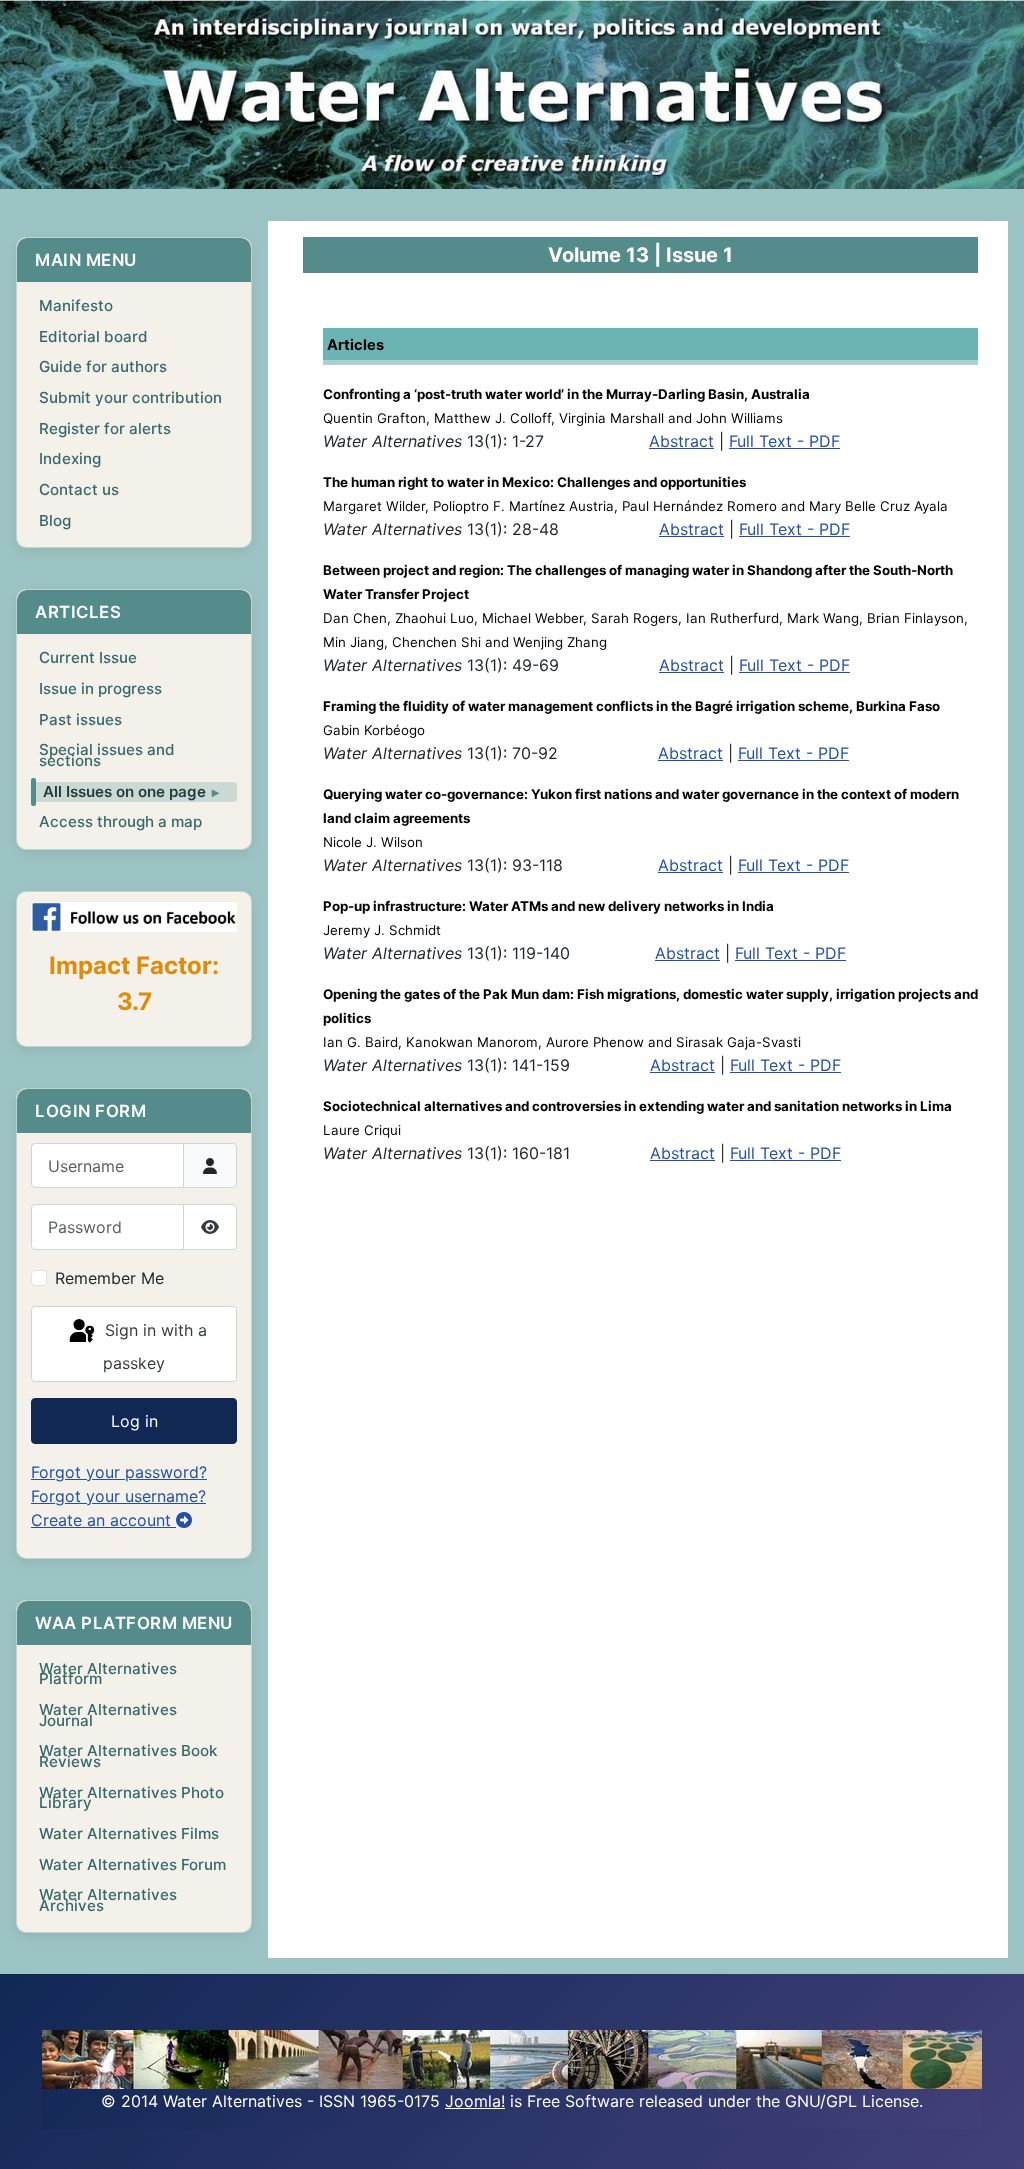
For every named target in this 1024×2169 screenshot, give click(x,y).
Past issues (80, 719)
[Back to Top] (989, 2132)
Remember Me (109, 1278)
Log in (134, 1421)
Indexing (70, 458)
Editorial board (93, 336)
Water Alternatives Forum (132, 1864)
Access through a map (120, 821)
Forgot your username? (118, 1496)
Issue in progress (100, 688)
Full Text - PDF (784, 441)
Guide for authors (103, 366)
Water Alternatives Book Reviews (128, 1756)
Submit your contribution (130, 397)
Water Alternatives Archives (108, 1900)
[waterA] (512, 94)
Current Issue (88, 657)
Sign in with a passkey (153, 1346)
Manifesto (76, 305)
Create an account (103, 1520)
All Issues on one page (124, 791)
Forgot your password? (119, 1472)
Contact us (79, 489)
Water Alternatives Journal (108, 1715)
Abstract (681, 441)
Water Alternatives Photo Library (131, 1798)
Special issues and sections (107, 755)
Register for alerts (105, 428)
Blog (55, 520)
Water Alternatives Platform (108, 1674)
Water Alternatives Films (129, 1833)
